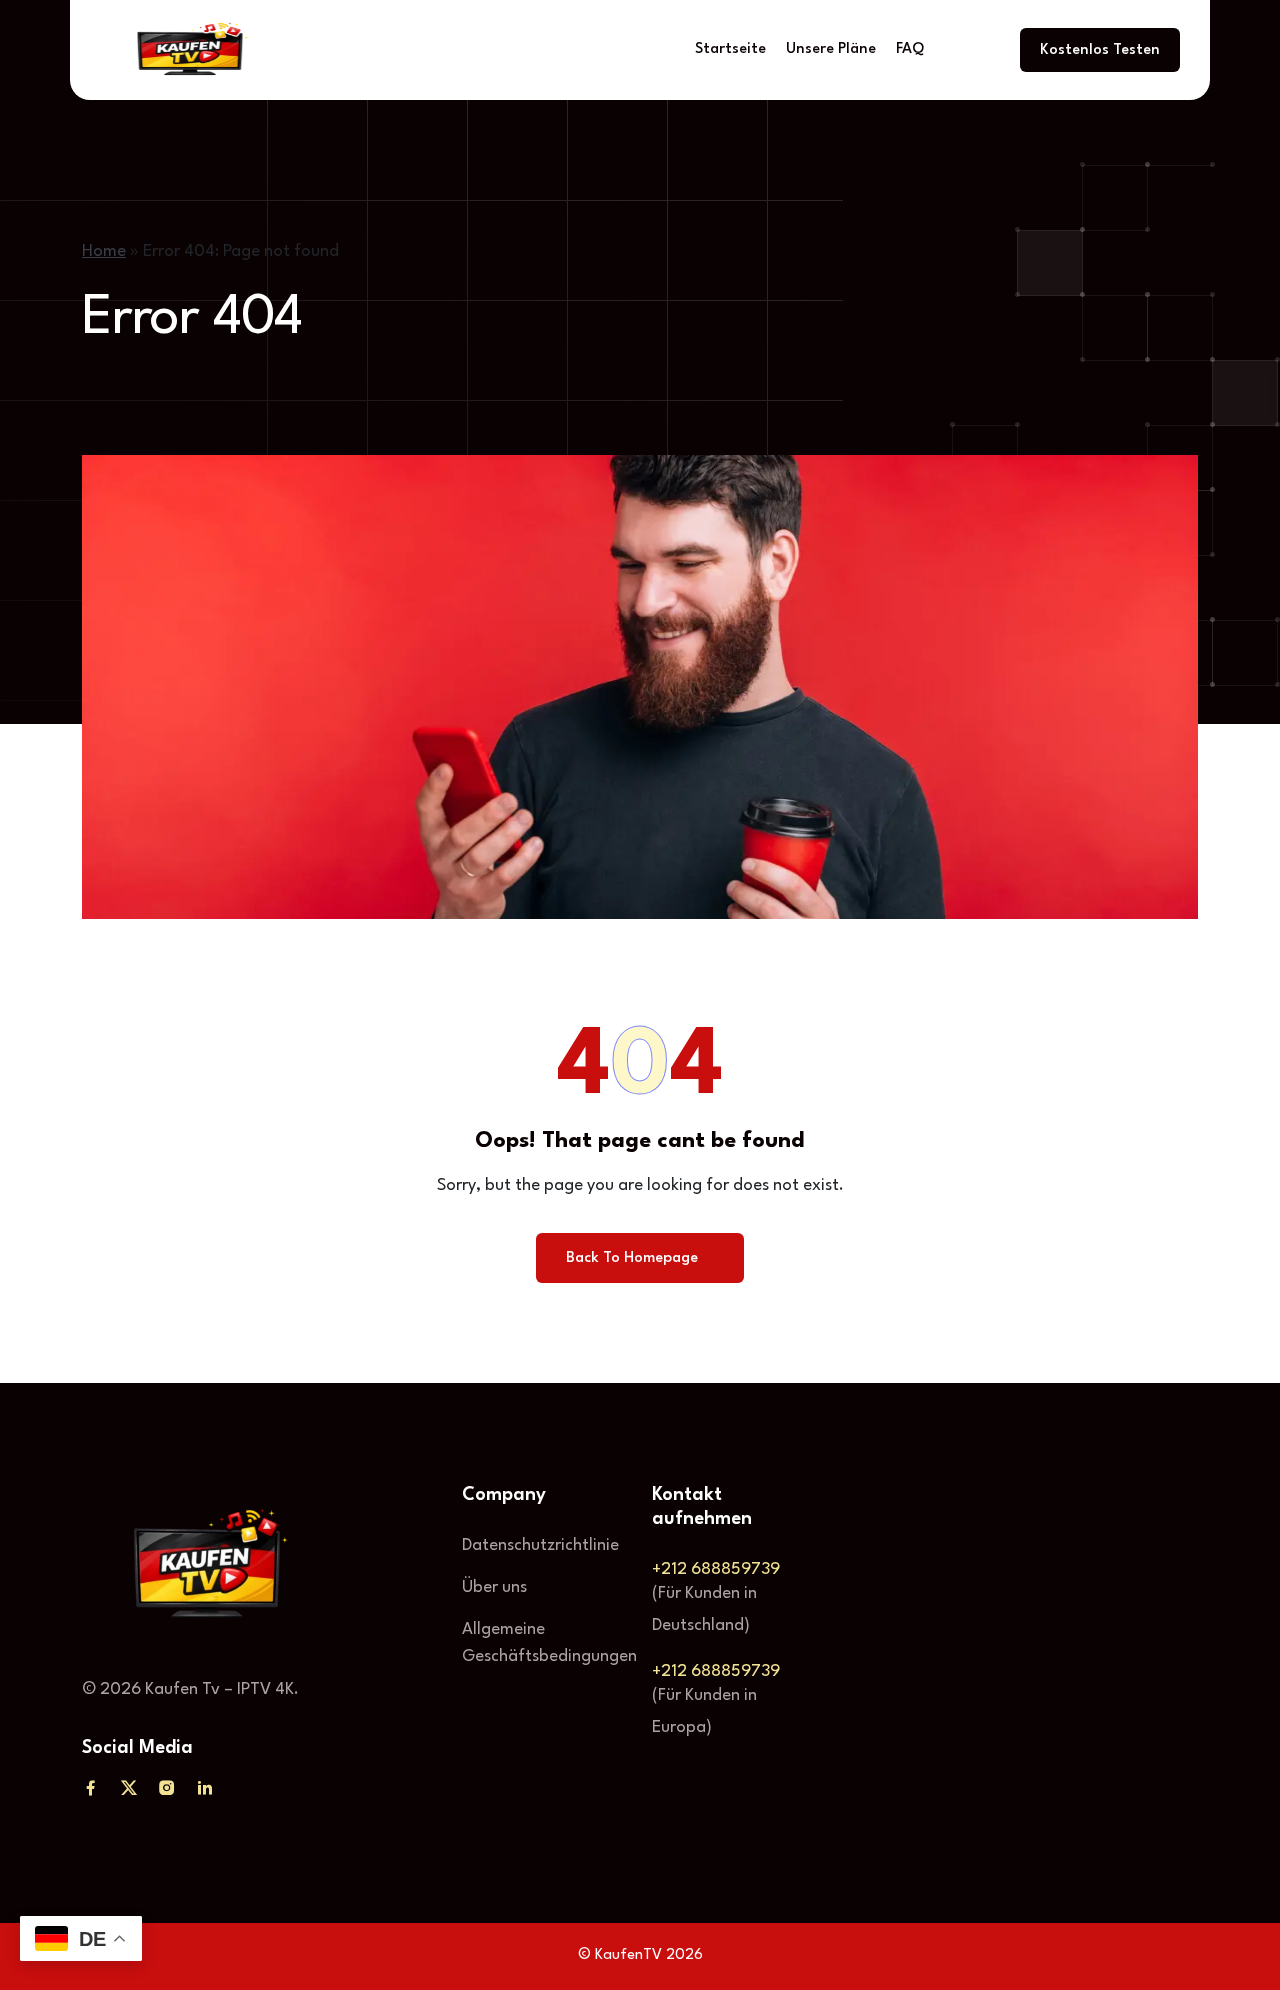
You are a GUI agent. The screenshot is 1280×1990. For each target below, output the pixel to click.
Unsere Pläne (831, 49)
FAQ (910, 49)
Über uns (494, 1587)
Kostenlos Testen (1100, 50)
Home (104, 251)
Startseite (730, 49)
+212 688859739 (716, 1569)
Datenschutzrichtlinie (540, 1545)
